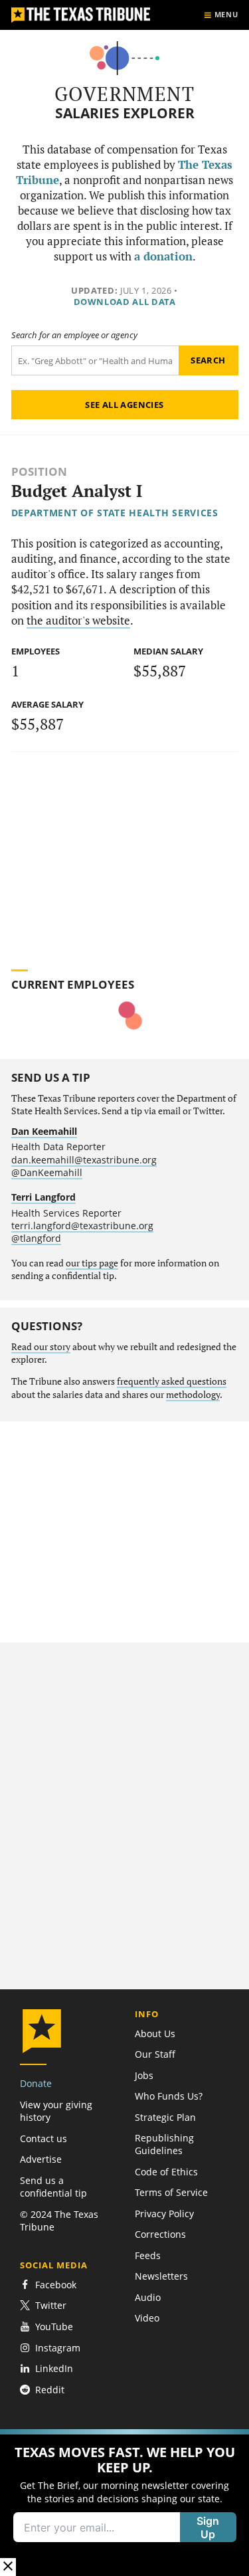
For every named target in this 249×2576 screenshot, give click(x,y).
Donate (36, 2083)
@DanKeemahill (47, 1172)
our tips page (92, 1263)
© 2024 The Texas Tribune (59, 2221)
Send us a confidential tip (53, 2187)
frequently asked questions (172, 1381)
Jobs (144, 2075)
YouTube (54, 2327)
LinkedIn (54, 2368)
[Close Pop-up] (8, 2567)
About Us (155, 2033)
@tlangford (36, 1238)
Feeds (148, 2255)
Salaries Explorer (125, 113)
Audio (148, 2297)
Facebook (56, 2285)
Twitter (51, 2305)
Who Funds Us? (169, 2096)
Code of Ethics (166, 2172)
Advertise (41, 2159)
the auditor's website (78, 621)
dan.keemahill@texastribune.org (84, 1160)
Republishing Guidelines (164, 2144)
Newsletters (161, 2276)
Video (147, 2318)
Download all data (125, 302)
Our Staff (155, 2054)
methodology (193, 1395)
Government (124, 94)
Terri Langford (43, 1197)
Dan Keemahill (44, 1131)
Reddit (50, 2390)
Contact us (43, 2138)
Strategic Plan (165, 2117)
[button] (124, 2503)
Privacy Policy (164, 2214)
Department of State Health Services (115, 513)
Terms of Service (171, 2192)
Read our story (41, 1347)
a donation (163, 256)
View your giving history (56, 2111)
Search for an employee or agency (74, 335)
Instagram (58, 2348)
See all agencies (124, 405)
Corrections (160, 2234)
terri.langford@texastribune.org (82, 1226)
